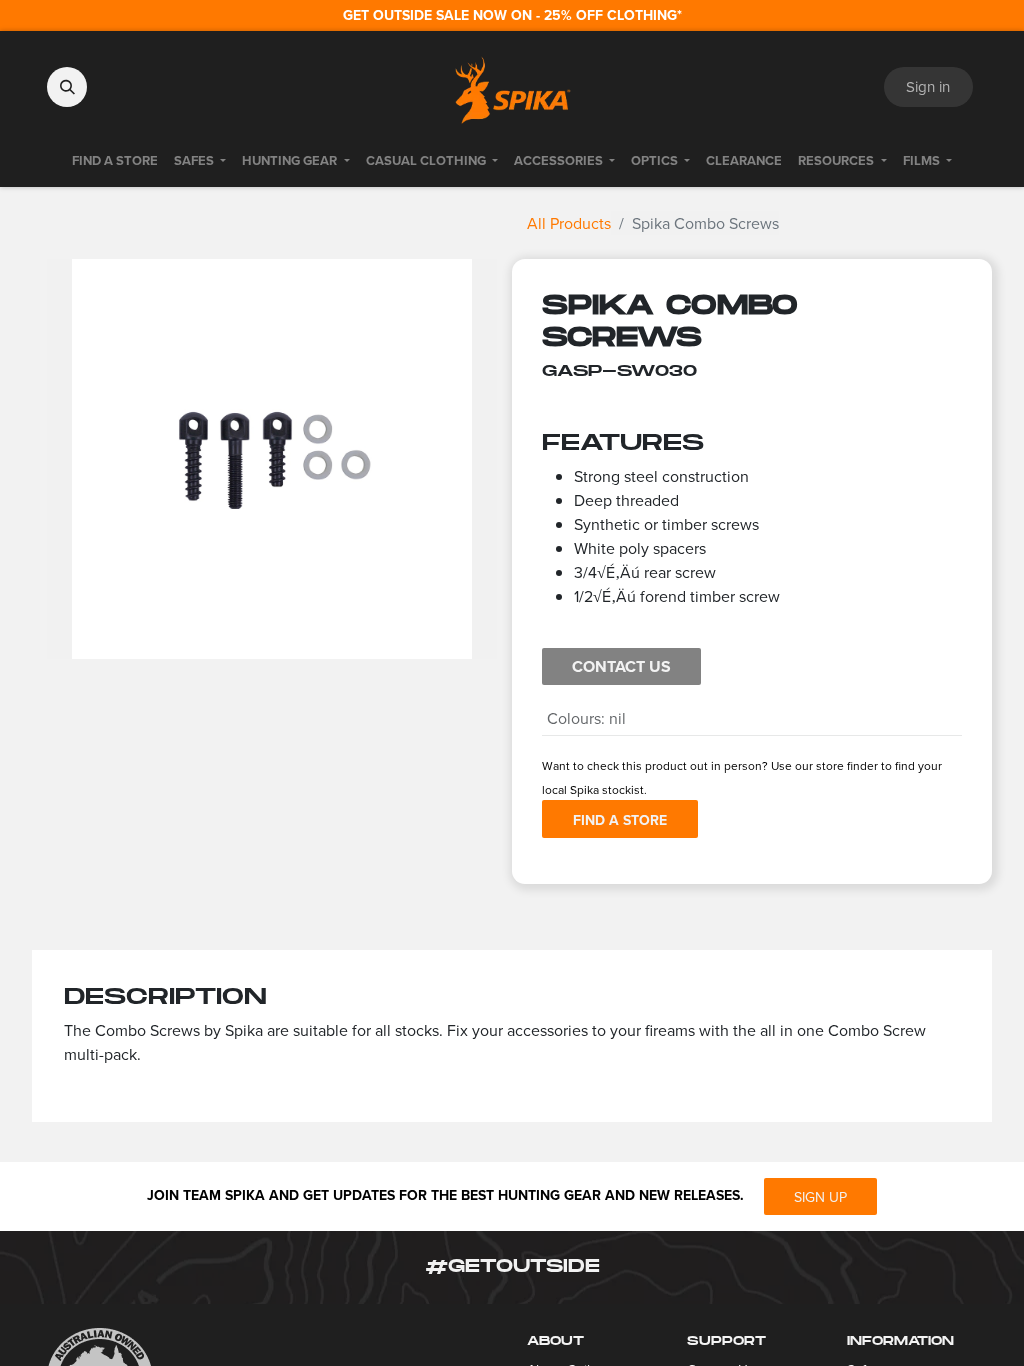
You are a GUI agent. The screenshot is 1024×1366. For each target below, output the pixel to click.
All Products (569, 223)
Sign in (928, 86)
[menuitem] (115, 161)
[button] (67, 87)
